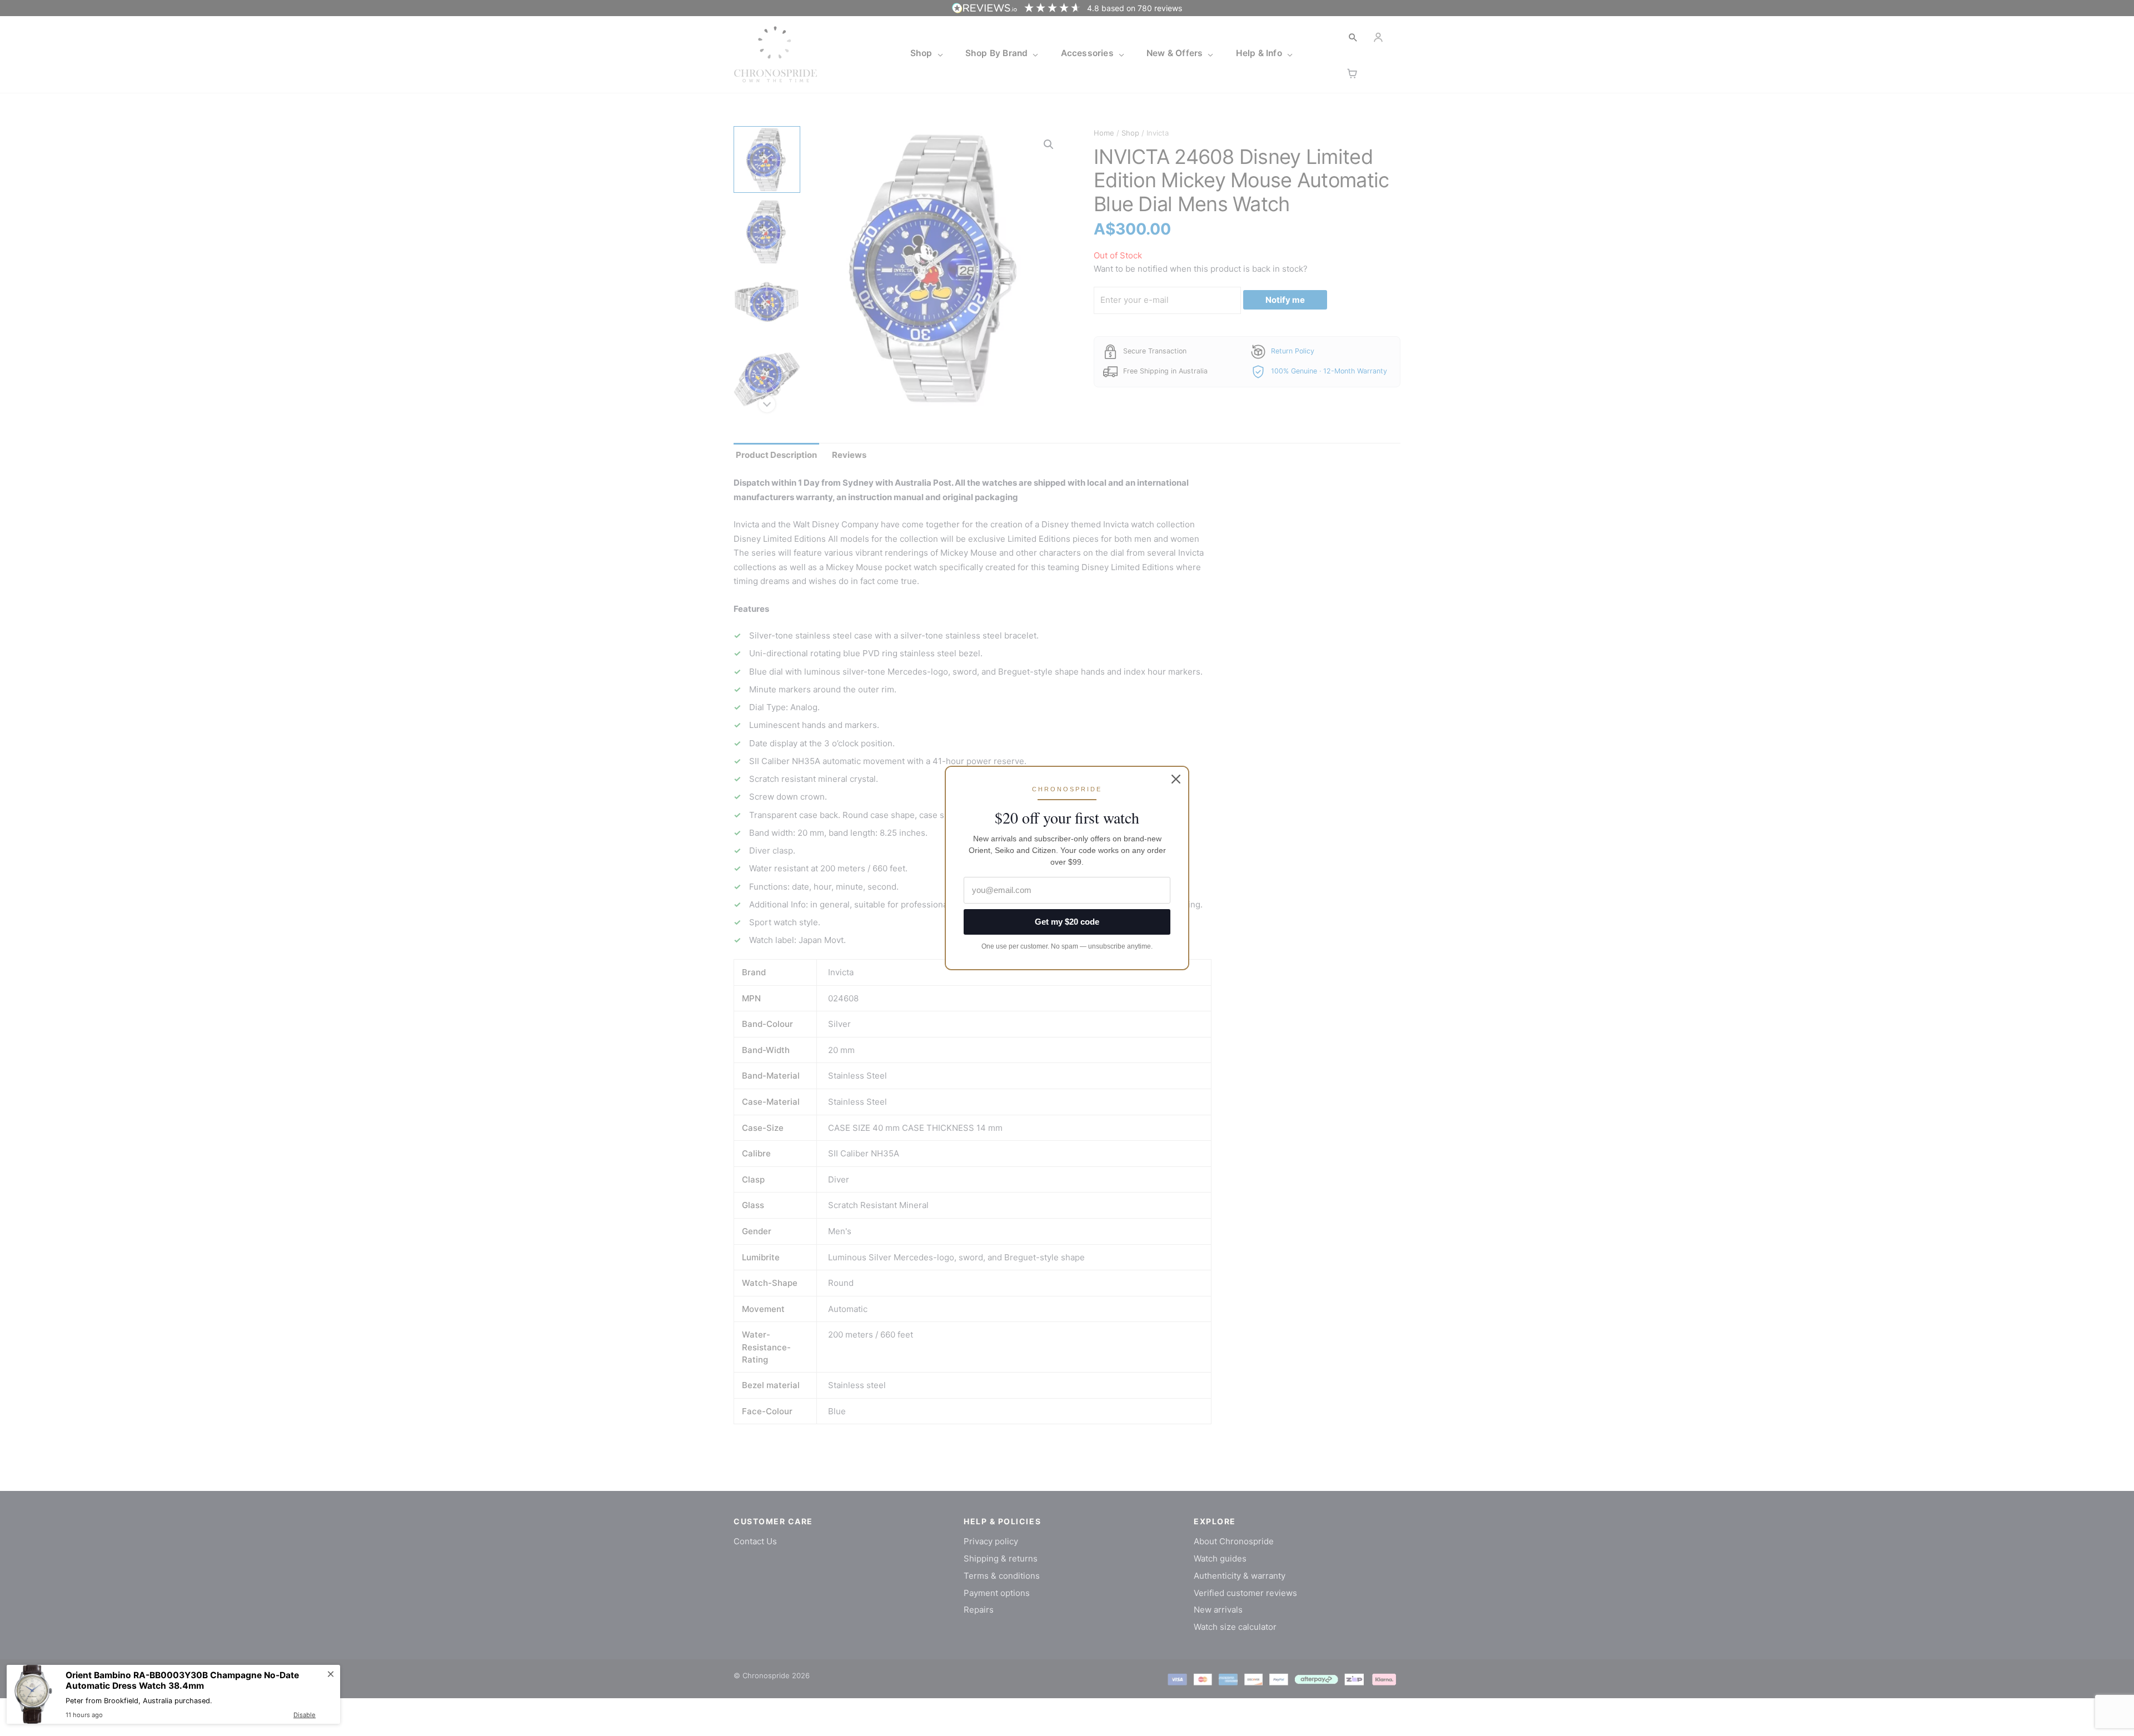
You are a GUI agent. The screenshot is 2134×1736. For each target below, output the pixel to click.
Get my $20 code (1067, 922)
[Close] (1176, 779)
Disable (305, 1715)
